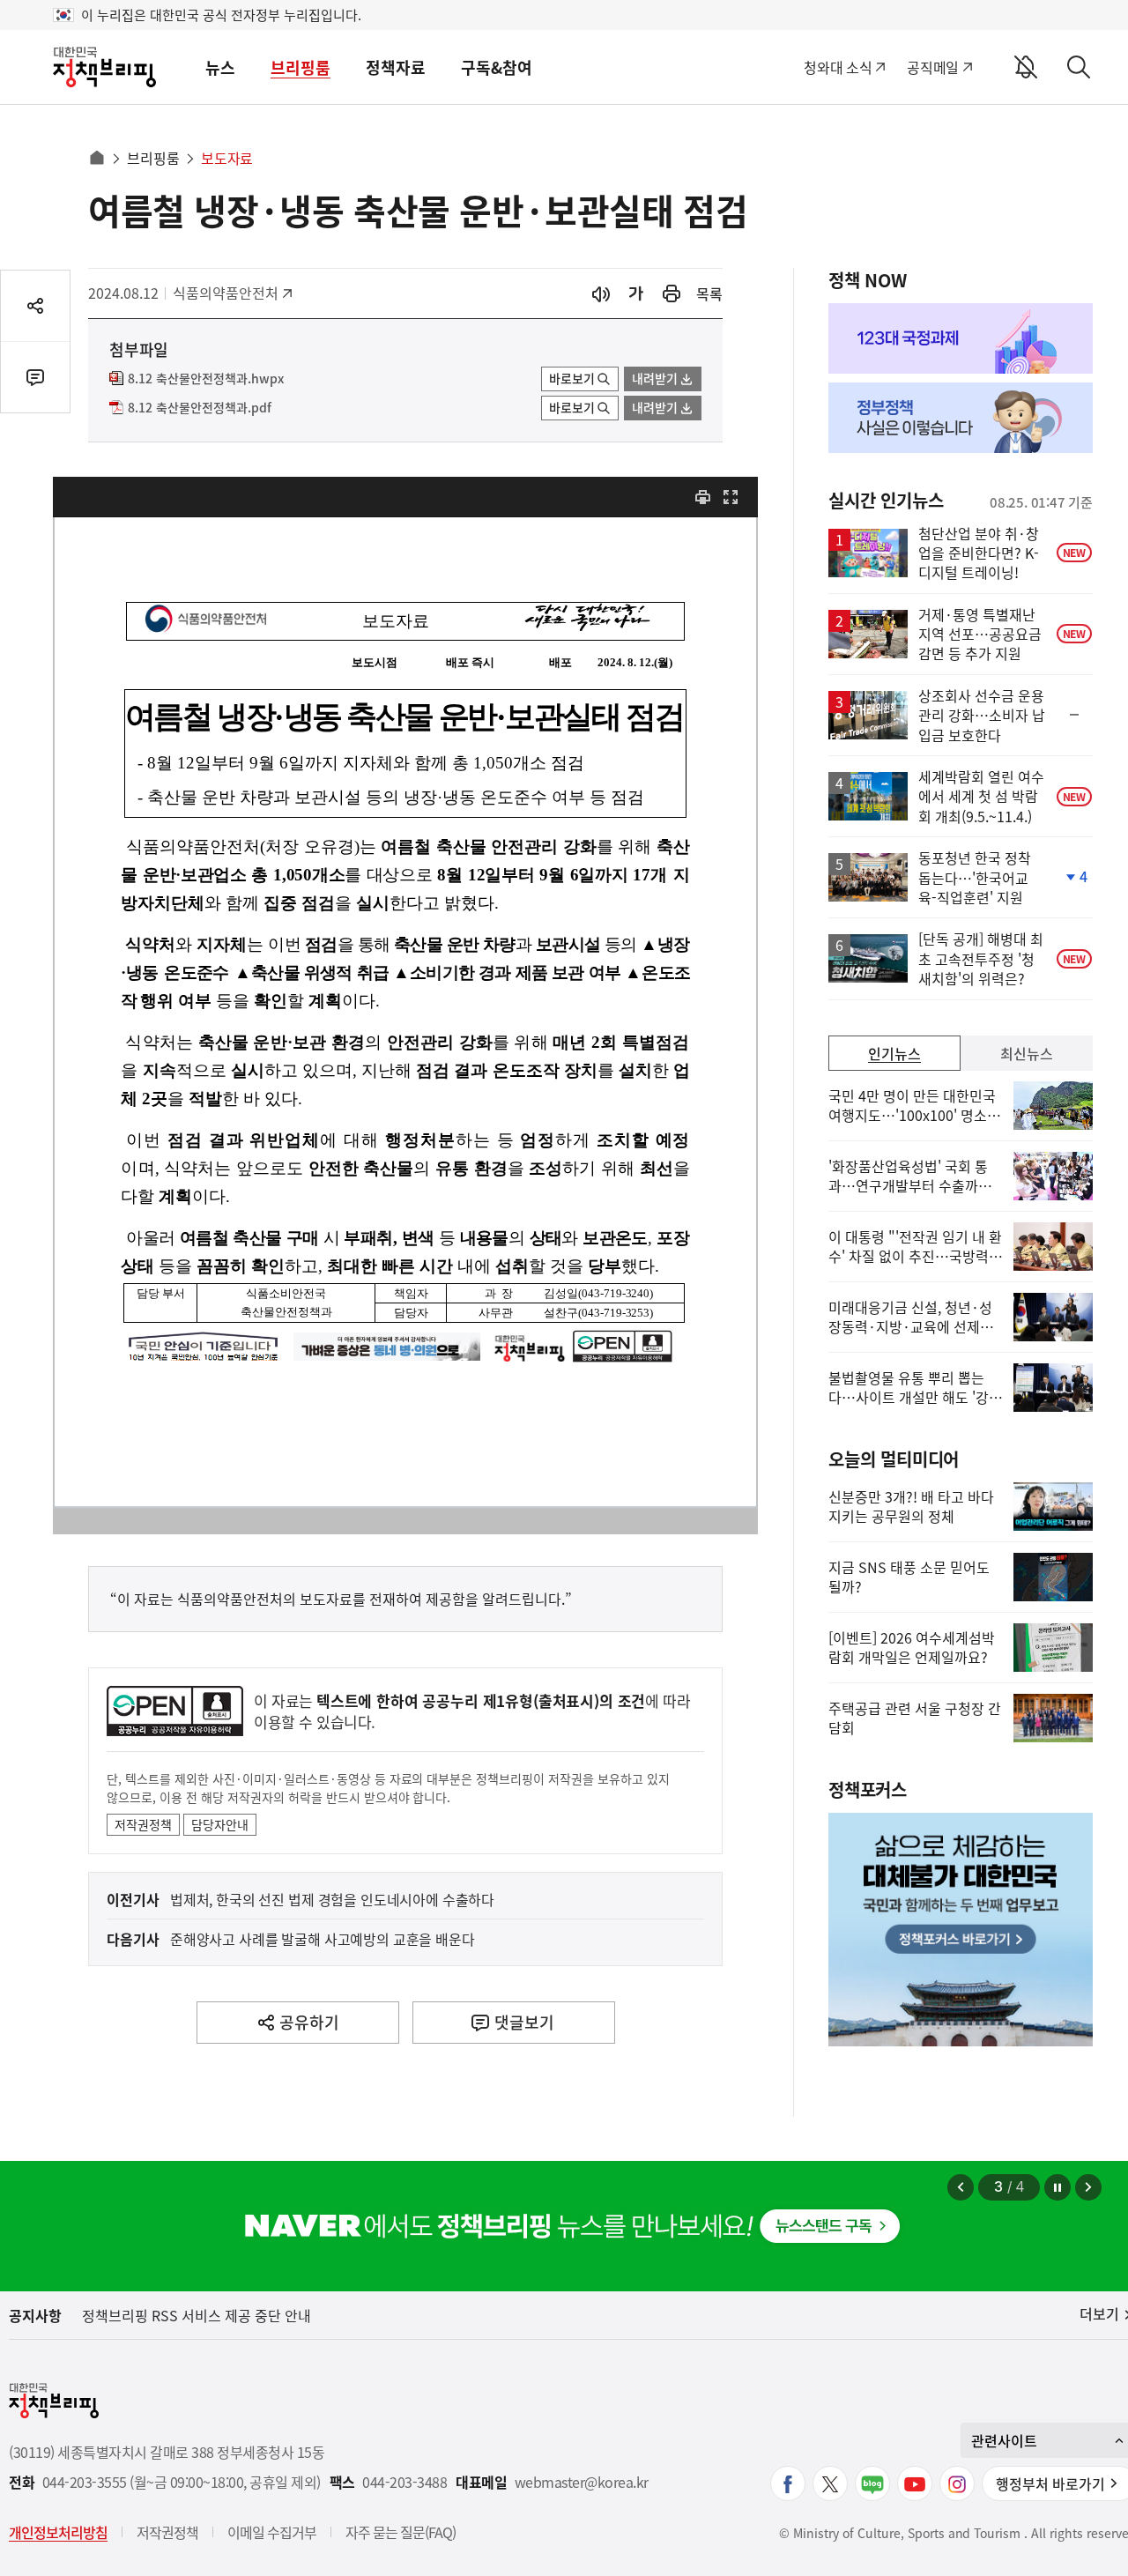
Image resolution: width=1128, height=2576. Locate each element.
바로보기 (572, 378)
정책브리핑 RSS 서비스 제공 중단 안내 (197, 2315)
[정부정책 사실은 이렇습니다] (961, 418)
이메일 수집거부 (272, 2532)
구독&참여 (497, 67)
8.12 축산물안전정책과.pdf (200, 408)
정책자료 (396, 67)
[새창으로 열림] (672, 294)
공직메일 (933, 67)
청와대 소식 (838, 67)
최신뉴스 (1027, 1053)
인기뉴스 (894, 1053)
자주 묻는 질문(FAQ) (401, 2532)
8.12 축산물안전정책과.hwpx (206, 379)
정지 (1057, 2187)
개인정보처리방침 (58, 2532)
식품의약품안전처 (226, 293)
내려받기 (655, 378)
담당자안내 (220, 1824)
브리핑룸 (301, 67)
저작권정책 (143, 1824)
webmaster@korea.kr (582, 2482)
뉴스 (220, 67)
